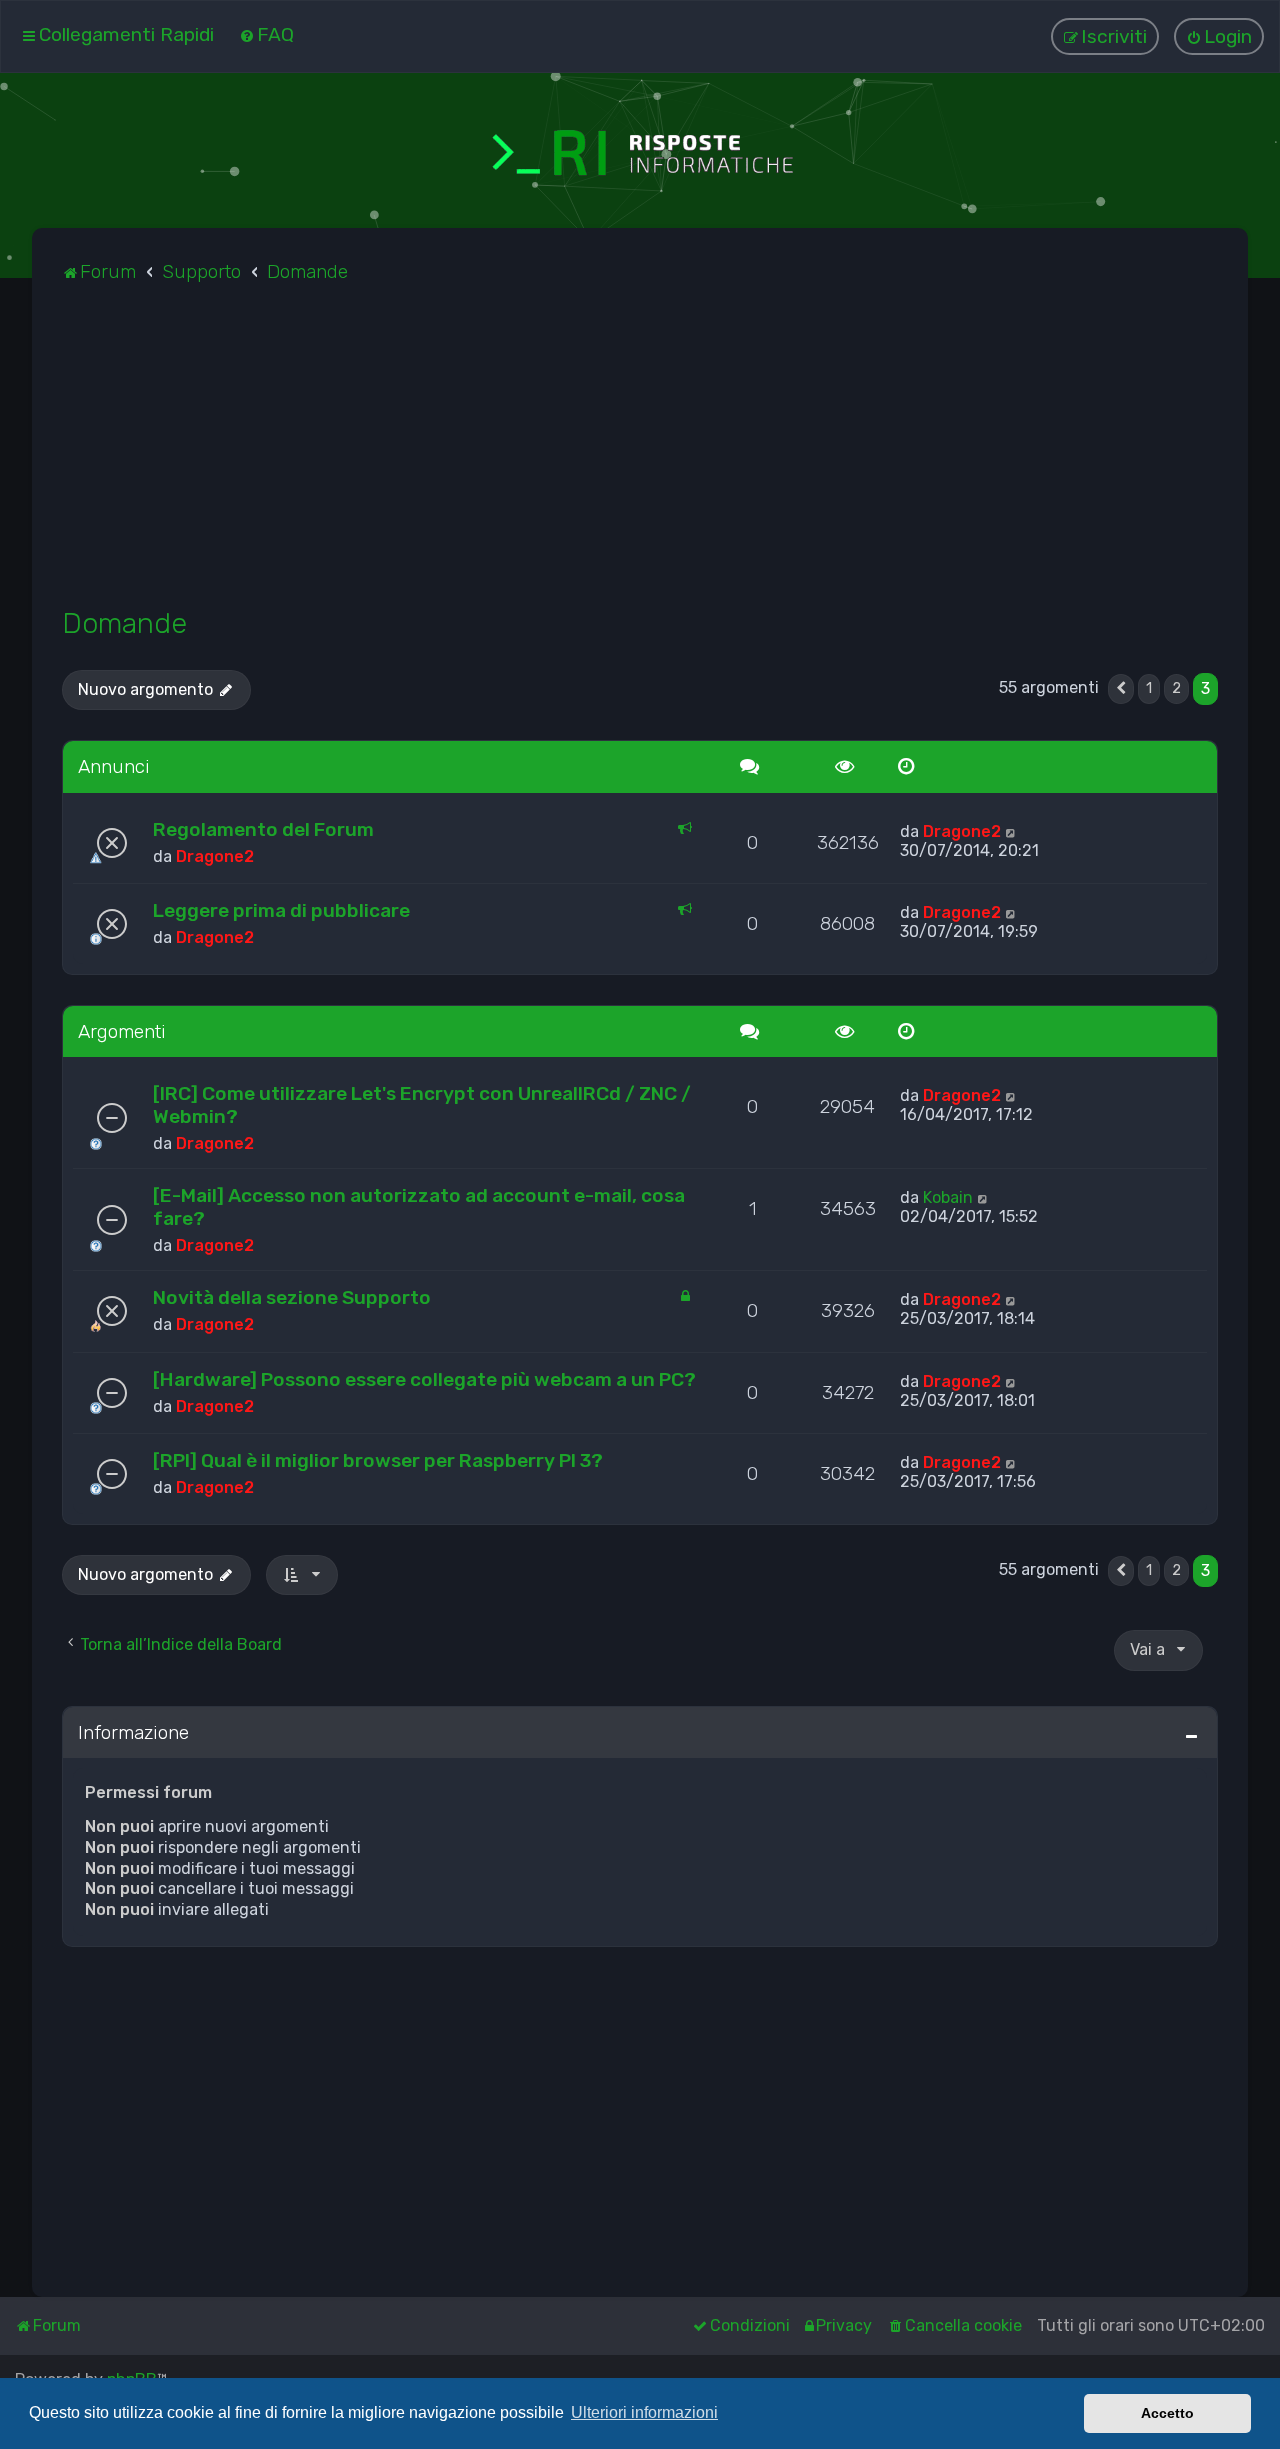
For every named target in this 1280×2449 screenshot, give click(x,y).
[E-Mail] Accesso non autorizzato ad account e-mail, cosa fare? (419, 1207)
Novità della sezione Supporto (292, 1297)
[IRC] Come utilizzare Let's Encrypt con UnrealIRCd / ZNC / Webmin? (422, 1105)
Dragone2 (215, 856)
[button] (1121, 689)
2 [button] (1176, 688)
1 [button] (1149, 688)
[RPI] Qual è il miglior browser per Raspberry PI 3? (378, 1460)
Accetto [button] (1167, 2413)
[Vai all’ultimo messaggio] (1011, 831)
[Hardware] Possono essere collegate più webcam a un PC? (424, 1379)
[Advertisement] (640, 456)
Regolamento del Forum (263, 829)
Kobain (948, 1197)
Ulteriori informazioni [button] (644, 2412)
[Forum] (640, 150)
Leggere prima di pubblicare (281, 910)
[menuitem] (266, 34)
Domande (124, 623)
